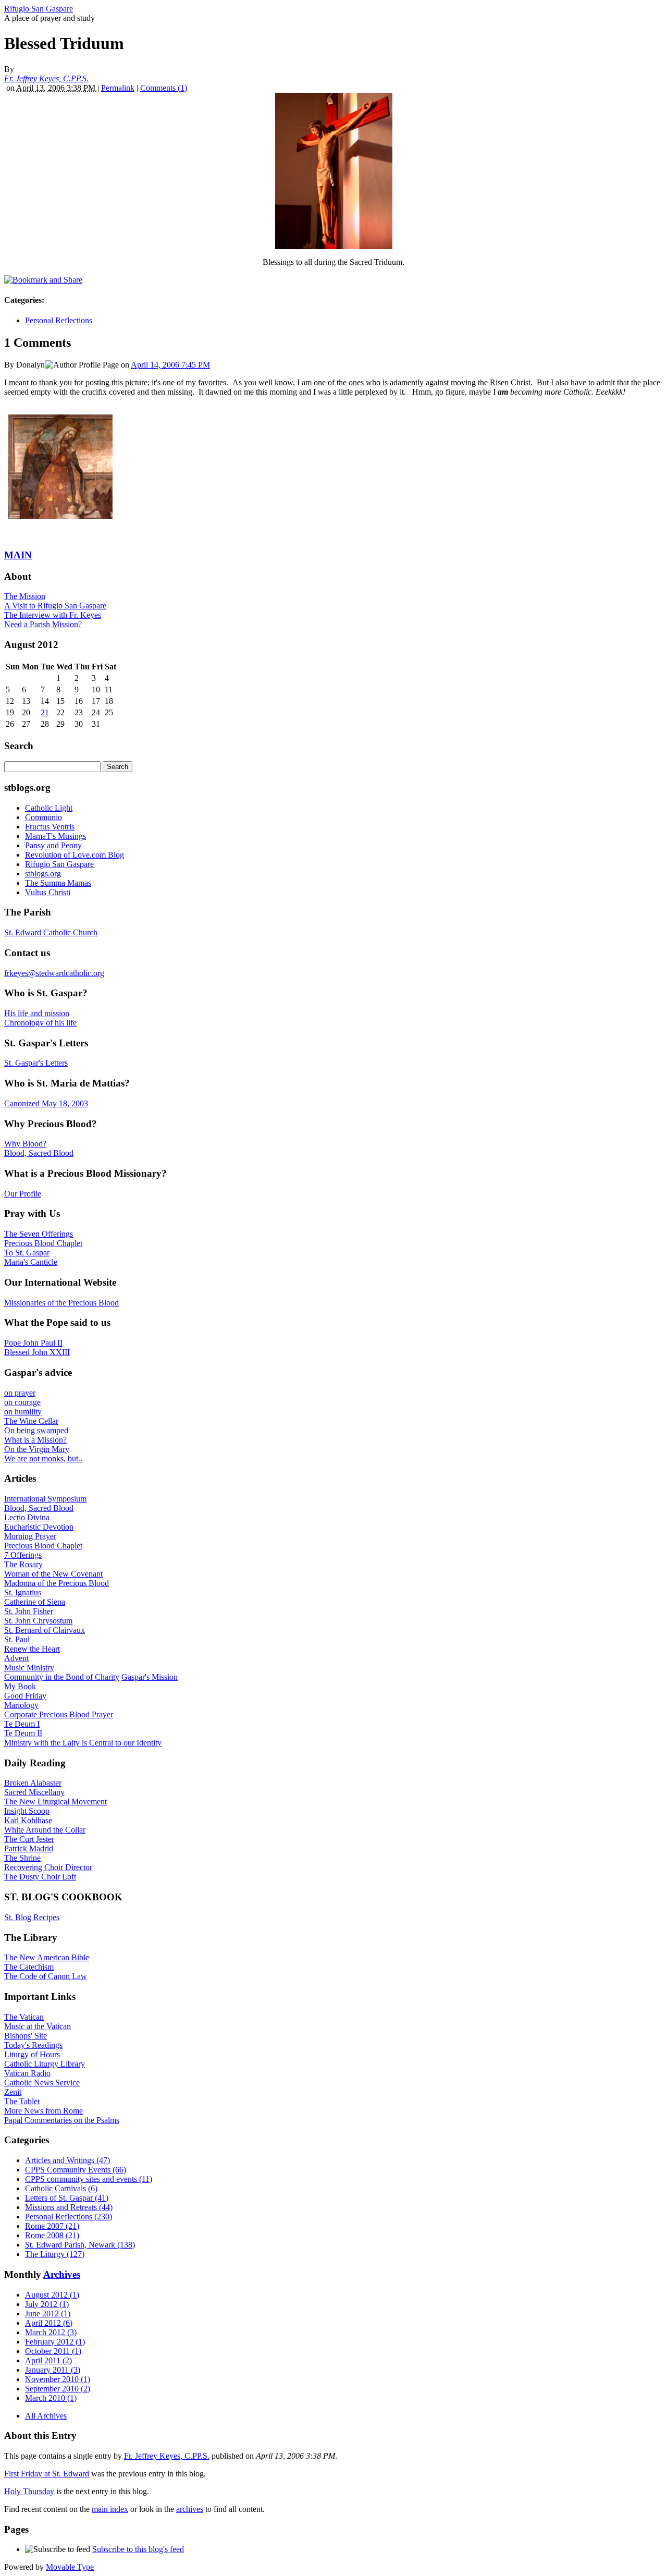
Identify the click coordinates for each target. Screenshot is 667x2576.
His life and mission (37, 1013)
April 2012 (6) (49, 2323)
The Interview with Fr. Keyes (53, 615)
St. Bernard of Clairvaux (45, 1630)
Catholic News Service (42, 2083)
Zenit (13, 2092)
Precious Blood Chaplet (43, 1243)
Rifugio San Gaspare (39, 9)
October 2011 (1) (53, 2351)
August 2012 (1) (52, 2295)
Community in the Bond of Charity (62, 1677)
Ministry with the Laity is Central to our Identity (83, 1743)
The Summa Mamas (58, 883)
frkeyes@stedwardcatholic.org (54, 973)
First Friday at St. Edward (47, 2474)
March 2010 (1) (51, 2398)
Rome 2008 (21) (52, 2235)
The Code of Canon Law (46, 1976)
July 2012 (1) (47, 2304)
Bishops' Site (26, 2036)
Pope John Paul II (33, 1343)
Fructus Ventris (50, 827)
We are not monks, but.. (43, 1458)
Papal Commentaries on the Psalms (62, 2120)
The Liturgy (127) (55, 2254)
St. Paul (17, 1639)
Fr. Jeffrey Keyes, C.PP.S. (46, 78)
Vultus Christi (48, 892)
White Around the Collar (45, 1830)
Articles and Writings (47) (67, 2160)
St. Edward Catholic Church (51, 932)
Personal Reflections (59, 320)
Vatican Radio (27, 2073)
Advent (16, 1658)
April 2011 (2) (48, 2360)
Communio (44, 817)
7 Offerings (23, 1555)
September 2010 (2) (58, 2389)
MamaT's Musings (55, 836)
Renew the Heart (32, 1649)
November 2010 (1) (58, 2379)
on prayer (20, 1393)
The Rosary (23, 1564)
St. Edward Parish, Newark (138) (80, 2245)
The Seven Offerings (39, 1234)
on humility (23, 1412)
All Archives (46, 2416)
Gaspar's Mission (150, 1677)
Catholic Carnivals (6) (61, 2188)
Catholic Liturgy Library (45, 2064)
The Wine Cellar (31, 1421)
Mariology (21, 1705)
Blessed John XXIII (37, 1352)
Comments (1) (164, 88)
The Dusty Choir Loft (40, 1877)
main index (110, 2509)
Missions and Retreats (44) (69, 2207)
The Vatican (24, 2017)
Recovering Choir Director (48, 1867)
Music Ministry (29, 1668)
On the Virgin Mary (37, 1449)
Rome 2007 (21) (52, 2226)
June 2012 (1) (48, 2313)
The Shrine (22, 1858)
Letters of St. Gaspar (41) (67, 2198)
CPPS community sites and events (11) (89, 2179)
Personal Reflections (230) (69, 2217)
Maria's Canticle (31, 1262)
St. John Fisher (29, 1611)
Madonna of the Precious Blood (57, 1583)
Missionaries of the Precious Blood (61, 1303)
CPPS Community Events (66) (76, 2170)
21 (45, 712)
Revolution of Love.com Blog (75, 855)
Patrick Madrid (29, 1848)
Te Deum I (22, 1724)
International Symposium (45, 1499)
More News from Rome (44, 2111)
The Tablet (22, 2101)
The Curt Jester (29, 1839)
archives (190, 2509)
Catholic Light (49, 808)
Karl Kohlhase (28, 1820)
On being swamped (36, 1430)
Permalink (118, 88)
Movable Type (70, 2567)
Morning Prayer (30, 1536)
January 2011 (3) (53, 2370)
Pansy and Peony (53, 845)
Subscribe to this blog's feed (138, 2549)
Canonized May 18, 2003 (46, 1103)
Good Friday (25, 1696)
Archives (62, 2274)
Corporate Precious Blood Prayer (59, 1714)
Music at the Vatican (38, 2026)
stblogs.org (43, 874)
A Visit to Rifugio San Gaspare (55, 606)
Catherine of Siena (35, 1602)
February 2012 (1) (55, 2342)
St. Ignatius (23, 1592)
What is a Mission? (35, 1440)
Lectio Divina (27, 1517)
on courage (22, 1402)
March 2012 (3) (51, 2332)
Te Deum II (23, 1733)
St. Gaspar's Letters (36, 1063)
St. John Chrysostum (38, 1621)
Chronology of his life (40, 1023)
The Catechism (29, 1967)
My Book (20, 1686)
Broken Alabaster (33, 1783)
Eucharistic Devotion (39, 1527)
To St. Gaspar (27, 1253)
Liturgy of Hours (32, 2054)
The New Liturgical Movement (55, 1802)
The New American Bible (47, 1957)
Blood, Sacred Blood (39, 1153)
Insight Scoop (27, 1811)
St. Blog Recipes (32, 1917)
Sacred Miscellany (34, 1792)
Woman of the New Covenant (53, 1574)
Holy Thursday (29, 2491)
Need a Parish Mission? (43, 624)
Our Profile (23, 1194)
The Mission (25, 596)
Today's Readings (33, 2045)
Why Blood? (25, 1144)
